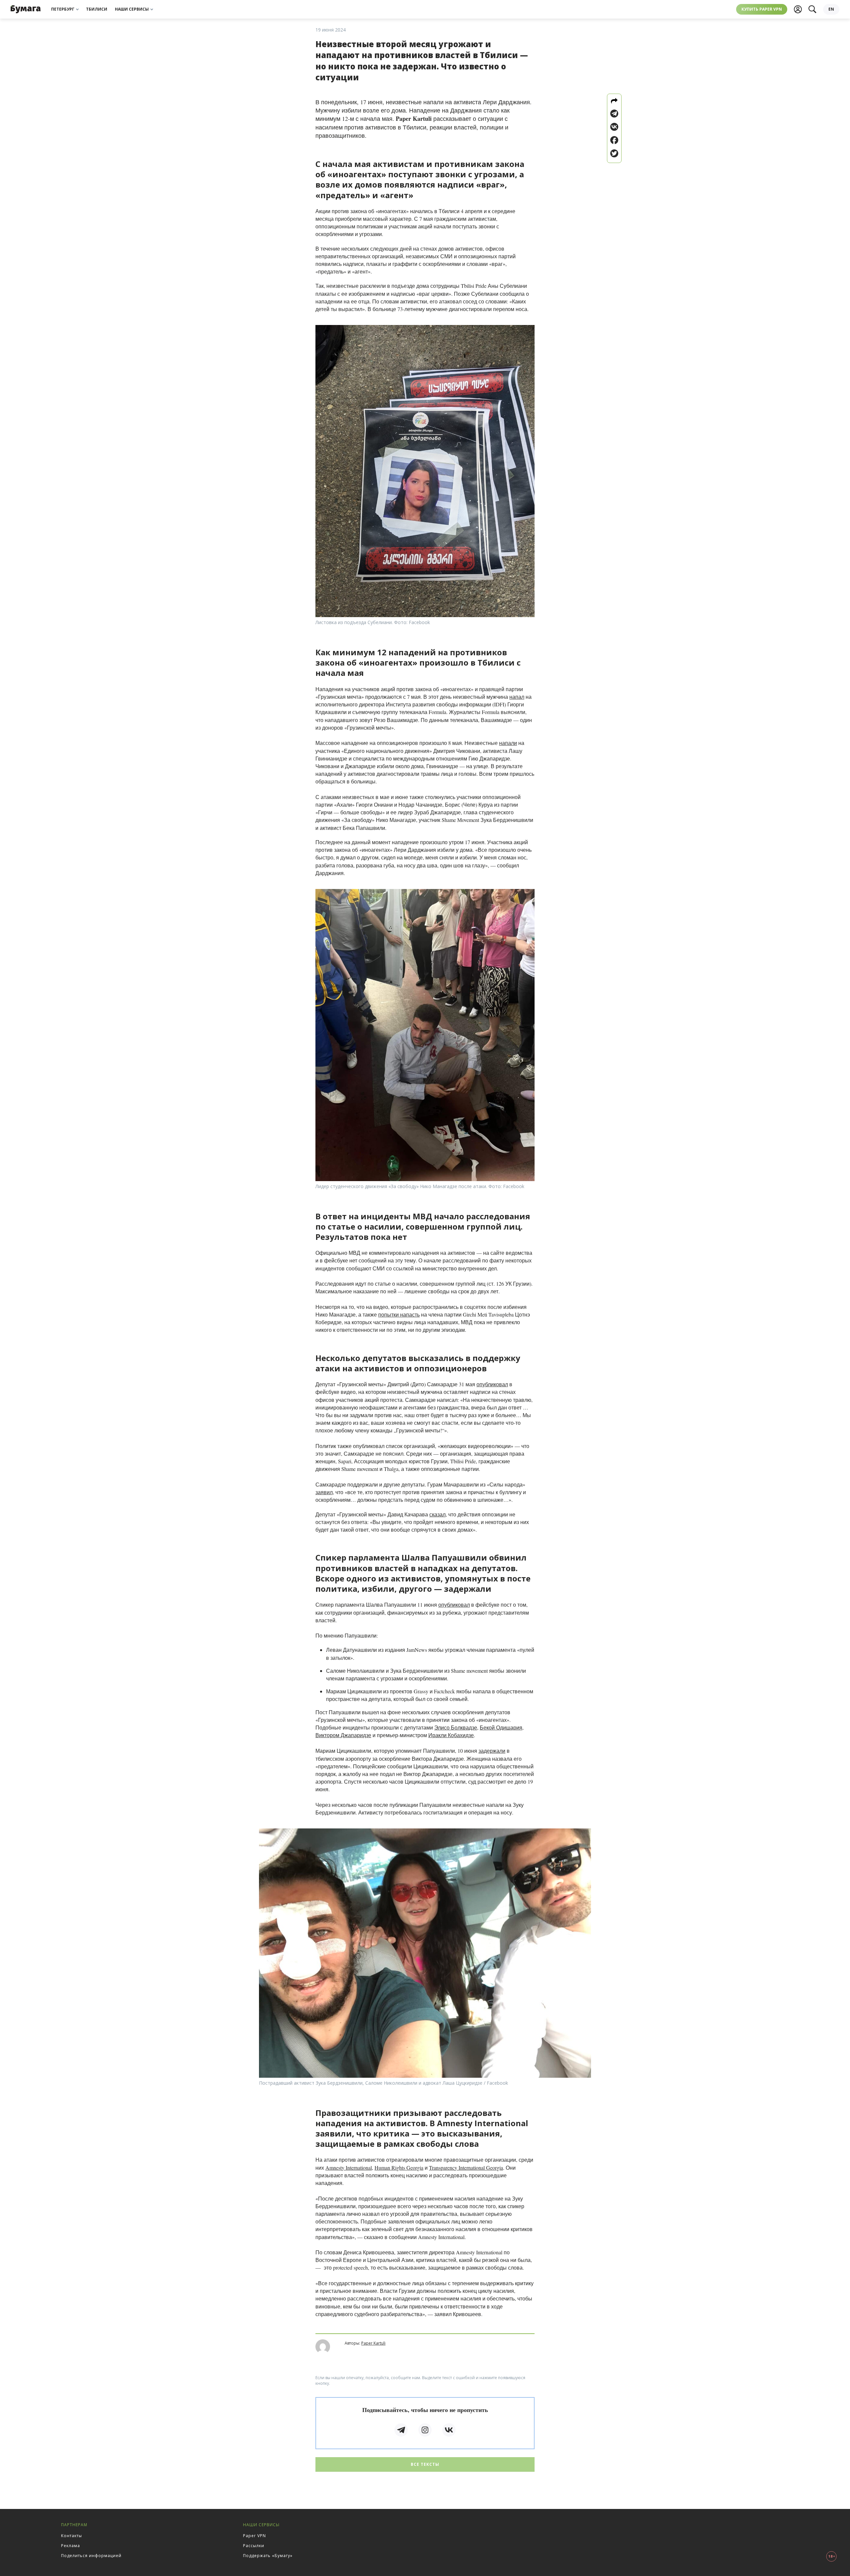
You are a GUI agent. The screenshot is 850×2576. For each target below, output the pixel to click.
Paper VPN (255, 2536)
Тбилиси (97, 9)
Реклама (71, 2546)
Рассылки (254, 2546)
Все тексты (425, 2464)
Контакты (72, 2536)
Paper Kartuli (373, 2343)
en (831, 9)
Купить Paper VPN (762, 9)
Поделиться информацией (91, 2556)
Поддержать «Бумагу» (268, 2556)
